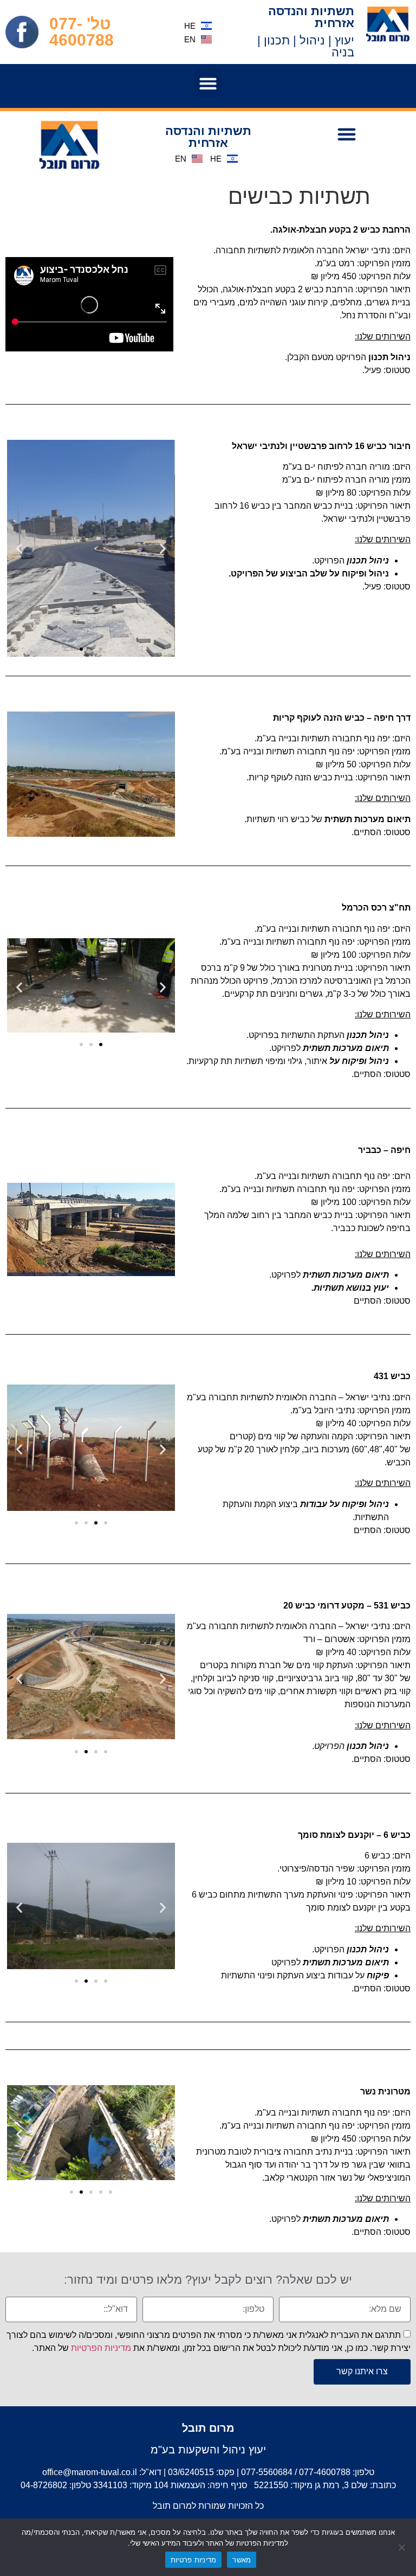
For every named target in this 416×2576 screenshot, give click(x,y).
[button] (208, 83)
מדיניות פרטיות (194, 2560)
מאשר (242, 2560)
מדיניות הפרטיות (101, 2347)
